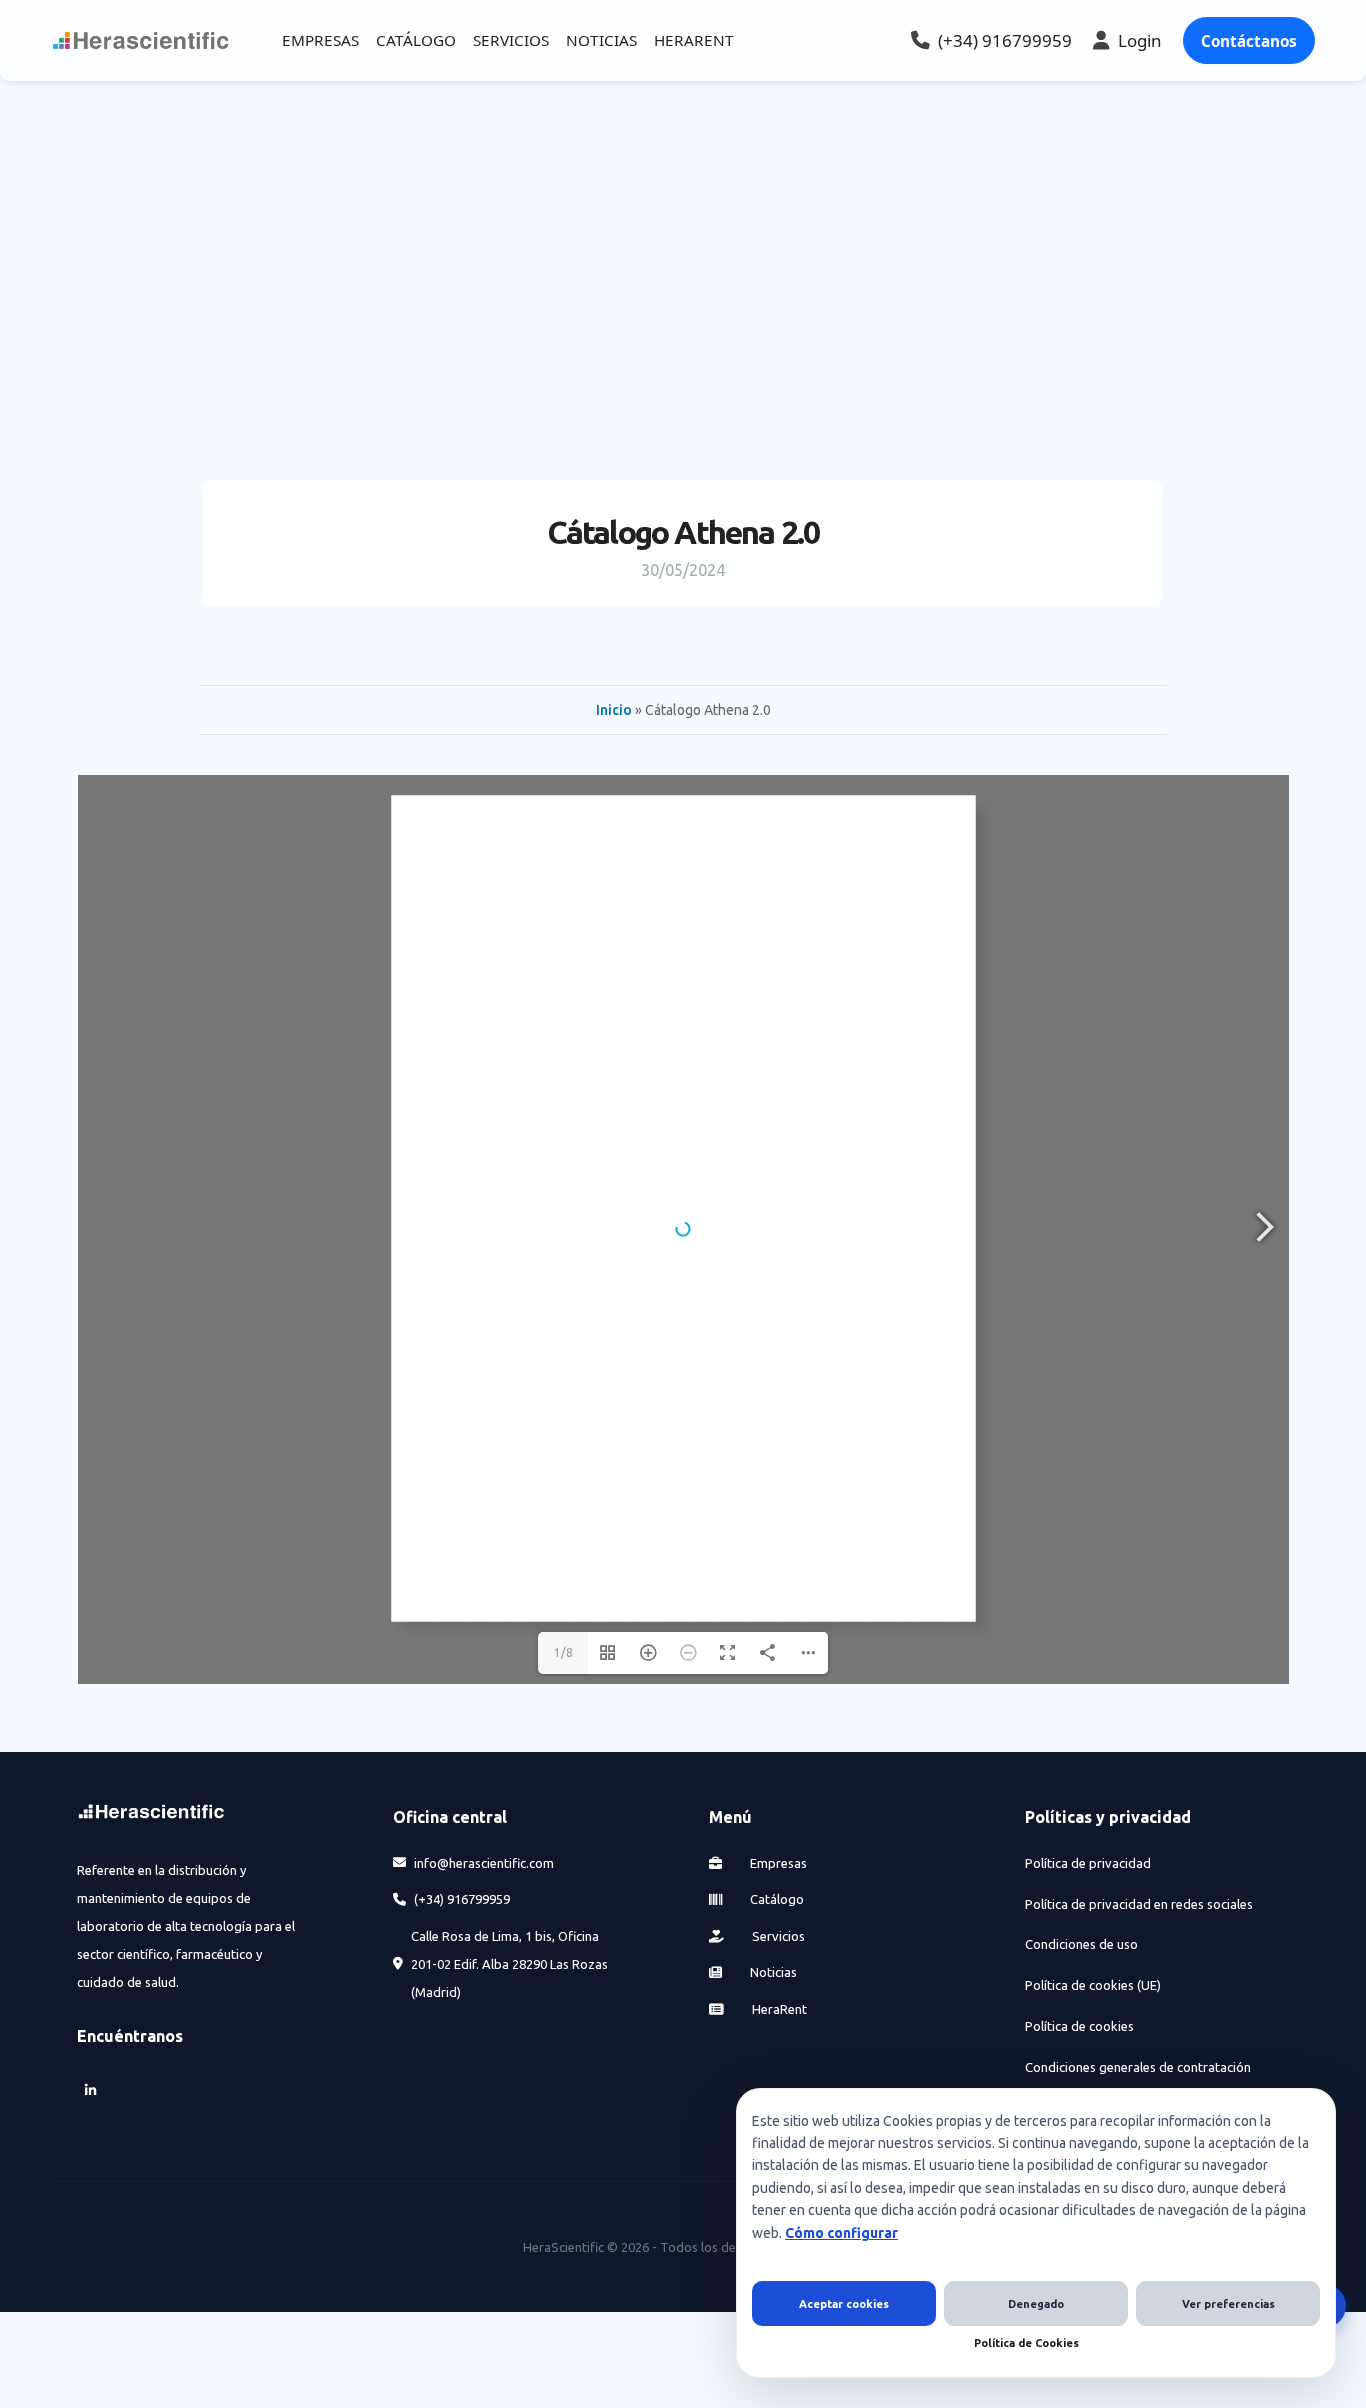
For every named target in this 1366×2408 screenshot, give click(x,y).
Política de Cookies (1026, 2343)
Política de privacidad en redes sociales (1139, 1904)
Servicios (777, 1936)
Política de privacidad (1088, 1863)
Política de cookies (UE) (1093, 1985)
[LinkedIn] (91, 2090)
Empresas (777, 1863)
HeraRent (778, 2009)
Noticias (772, 1972)
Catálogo (775, 1899)
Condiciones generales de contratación (1138, 2067)
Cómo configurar (841, 2233)
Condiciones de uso (1081, 1944)
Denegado (1036, 2304)
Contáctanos (1249, 41)
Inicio (614, 710)
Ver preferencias (1228, 2304)
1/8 (563, 1652)
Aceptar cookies (844, 2304)
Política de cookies (1079, 2026)
